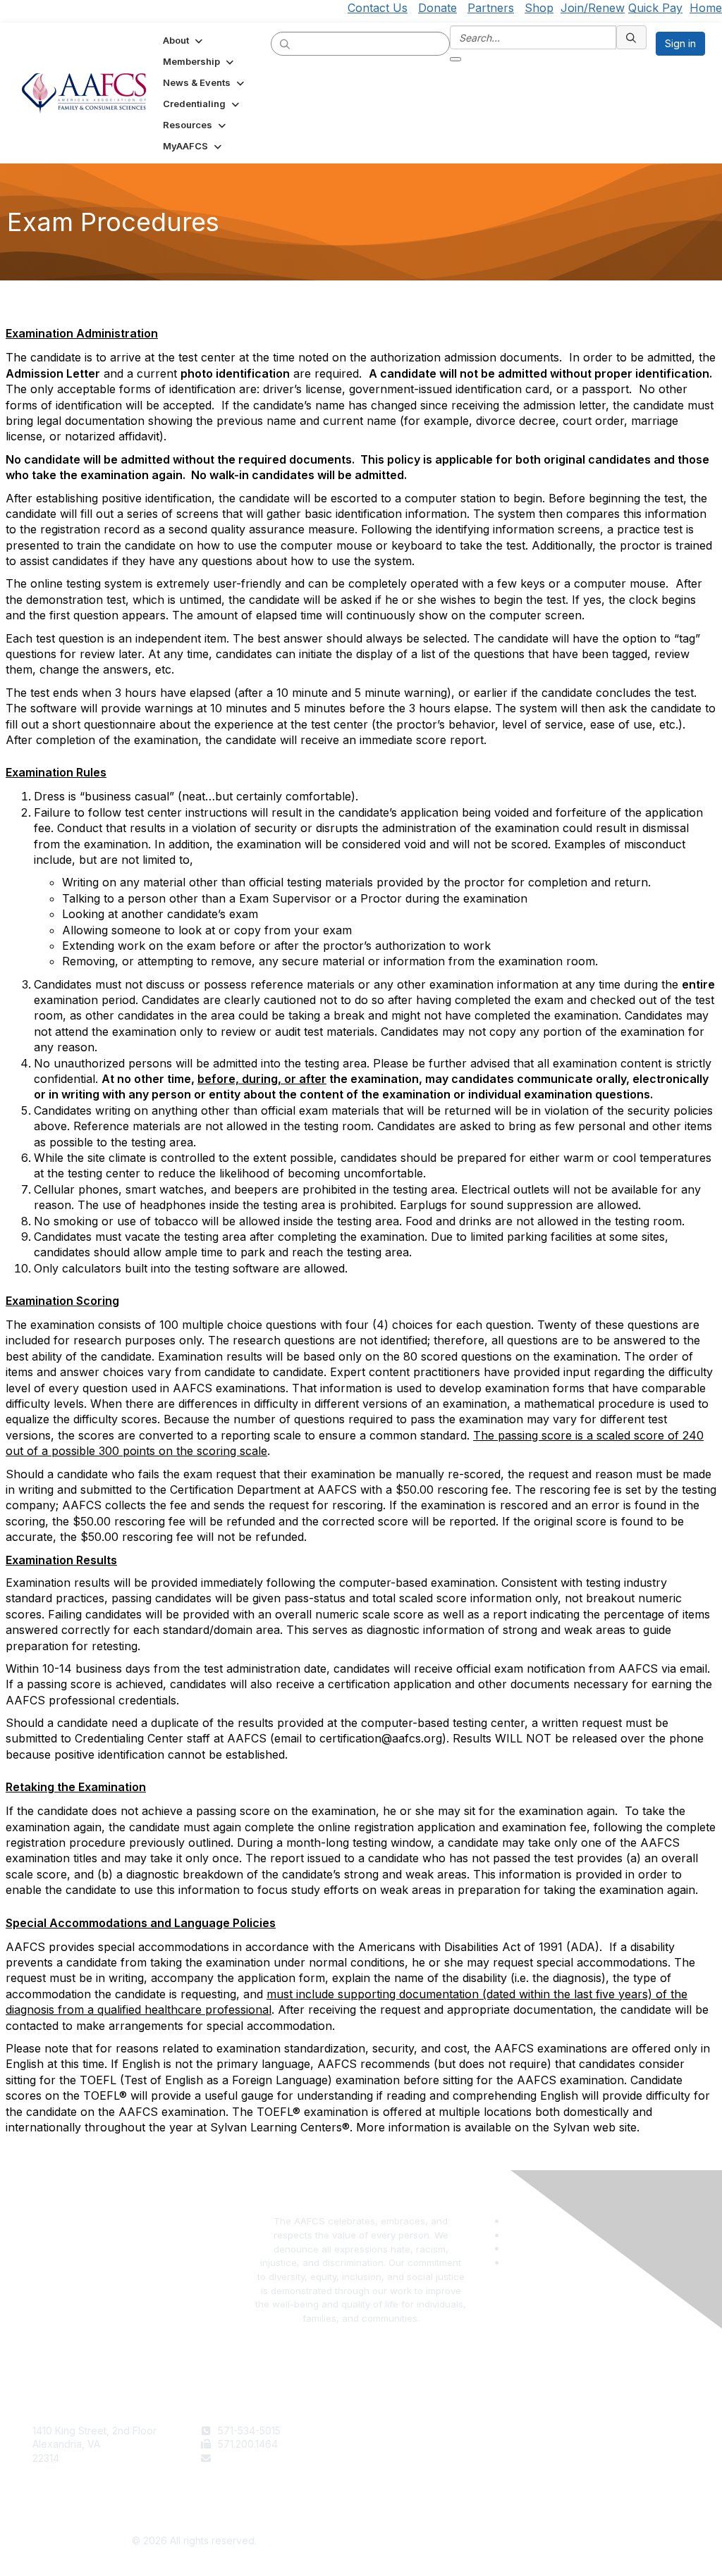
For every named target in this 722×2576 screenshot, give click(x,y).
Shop (539, 8)
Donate (438, 8)
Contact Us (378, 8)
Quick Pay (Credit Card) (422, 2471)
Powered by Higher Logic (528, 2541)
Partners (491, 8)
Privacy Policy (567, 2444)
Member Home (401, 2485)
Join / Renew (397, 2431)
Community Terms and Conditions (611, 2458)
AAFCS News (397, 2444)
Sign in (680, 43)
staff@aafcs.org (255, 2458)
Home (706, 8)
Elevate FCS (395, 2458)
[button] (184, 40)
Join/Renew (593, 8)
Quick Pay (655, 8)
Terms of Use (565, 2431)
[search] (286, 43)
